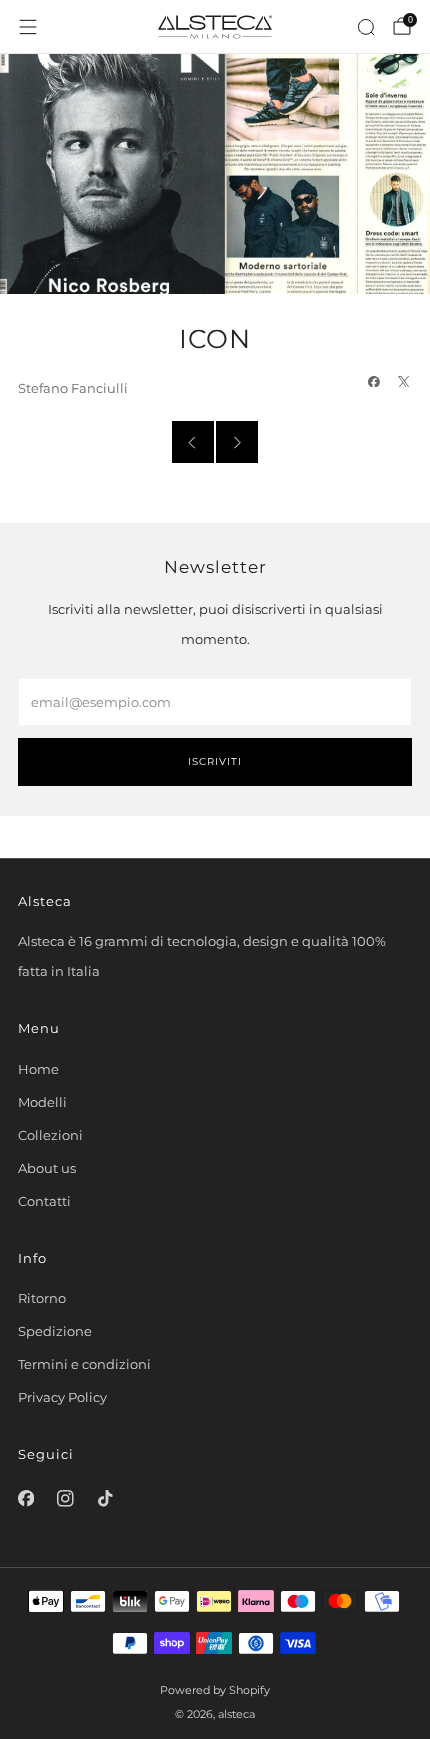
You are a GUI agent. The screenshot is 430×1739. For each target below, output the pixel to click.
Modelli (42, 1102)
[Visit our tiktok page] (105, 1499)
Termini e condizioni (84, 1364)
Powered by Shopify (215, 1690)
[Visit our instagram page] (66, 1499)
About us (47, 1168)
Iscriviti (215, 761)
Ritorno (42, 1298)
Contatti (44, 1201)
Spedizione (55, 1331)
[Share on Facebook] (374, 381)
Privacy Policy (62, 1397)
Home (38, 1069)
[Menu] (28, 27)
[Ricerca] (366, 27)
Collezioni (50, 1135)
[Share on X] (404, 381)
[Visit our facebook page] (26, 1499)
